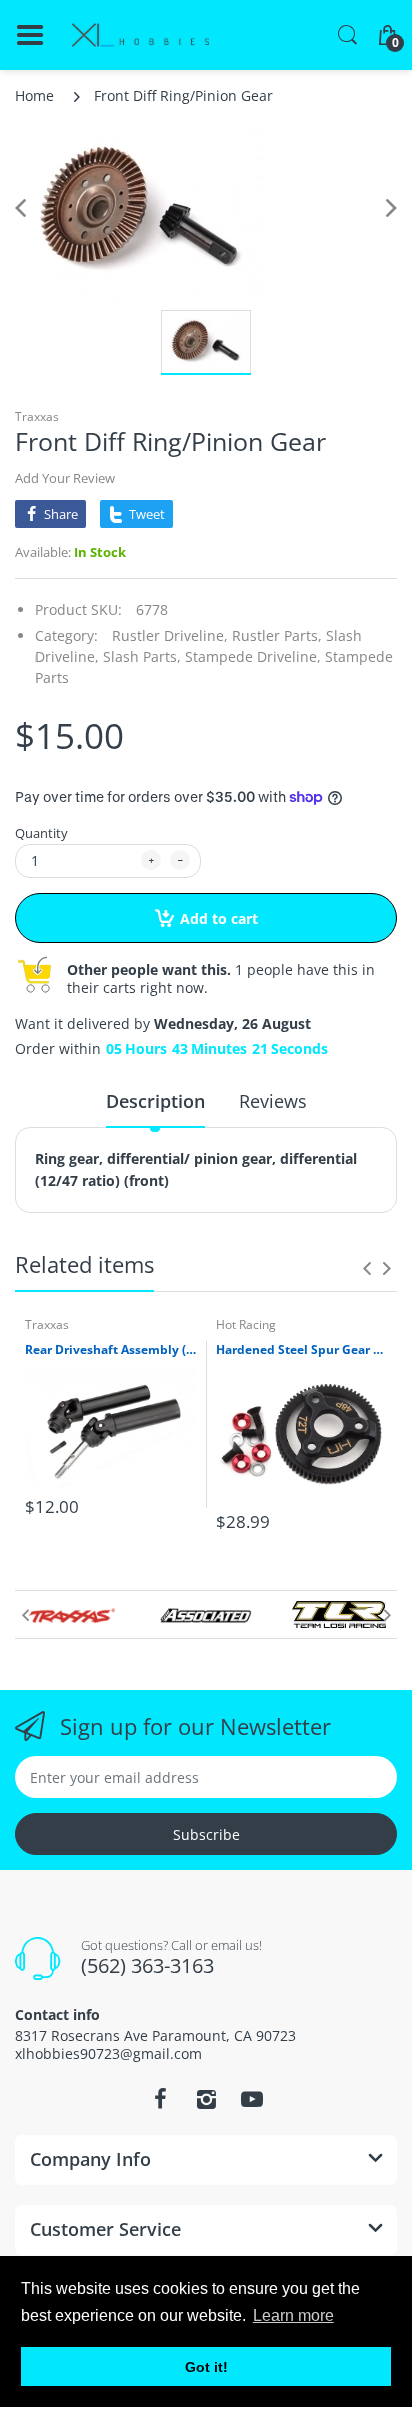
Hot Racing (246, 1324)
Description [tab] (155, 1101)
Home (34, 95)
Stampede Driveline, (253, 656)
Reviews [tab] (273, 1101)
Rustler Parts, (277, 635)
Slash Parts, (142, 656)
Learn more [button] (293, 2315)
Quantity (41, 833)
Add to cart (219, 918)
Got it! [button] (206, 2367)
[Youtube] (252, 2099)
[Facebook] (160, 2099)
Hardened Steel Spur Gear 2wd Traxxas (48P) (301, 1350)
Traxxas (37, 416)
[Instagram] (206, 2099)
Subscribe (206, 1834)
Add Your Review (65, 478)
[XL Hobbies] (140, 35)
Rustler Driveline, (170, 635)
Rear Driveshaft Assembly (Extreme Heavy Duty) (110, 1350)
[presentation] (367, 1268)
